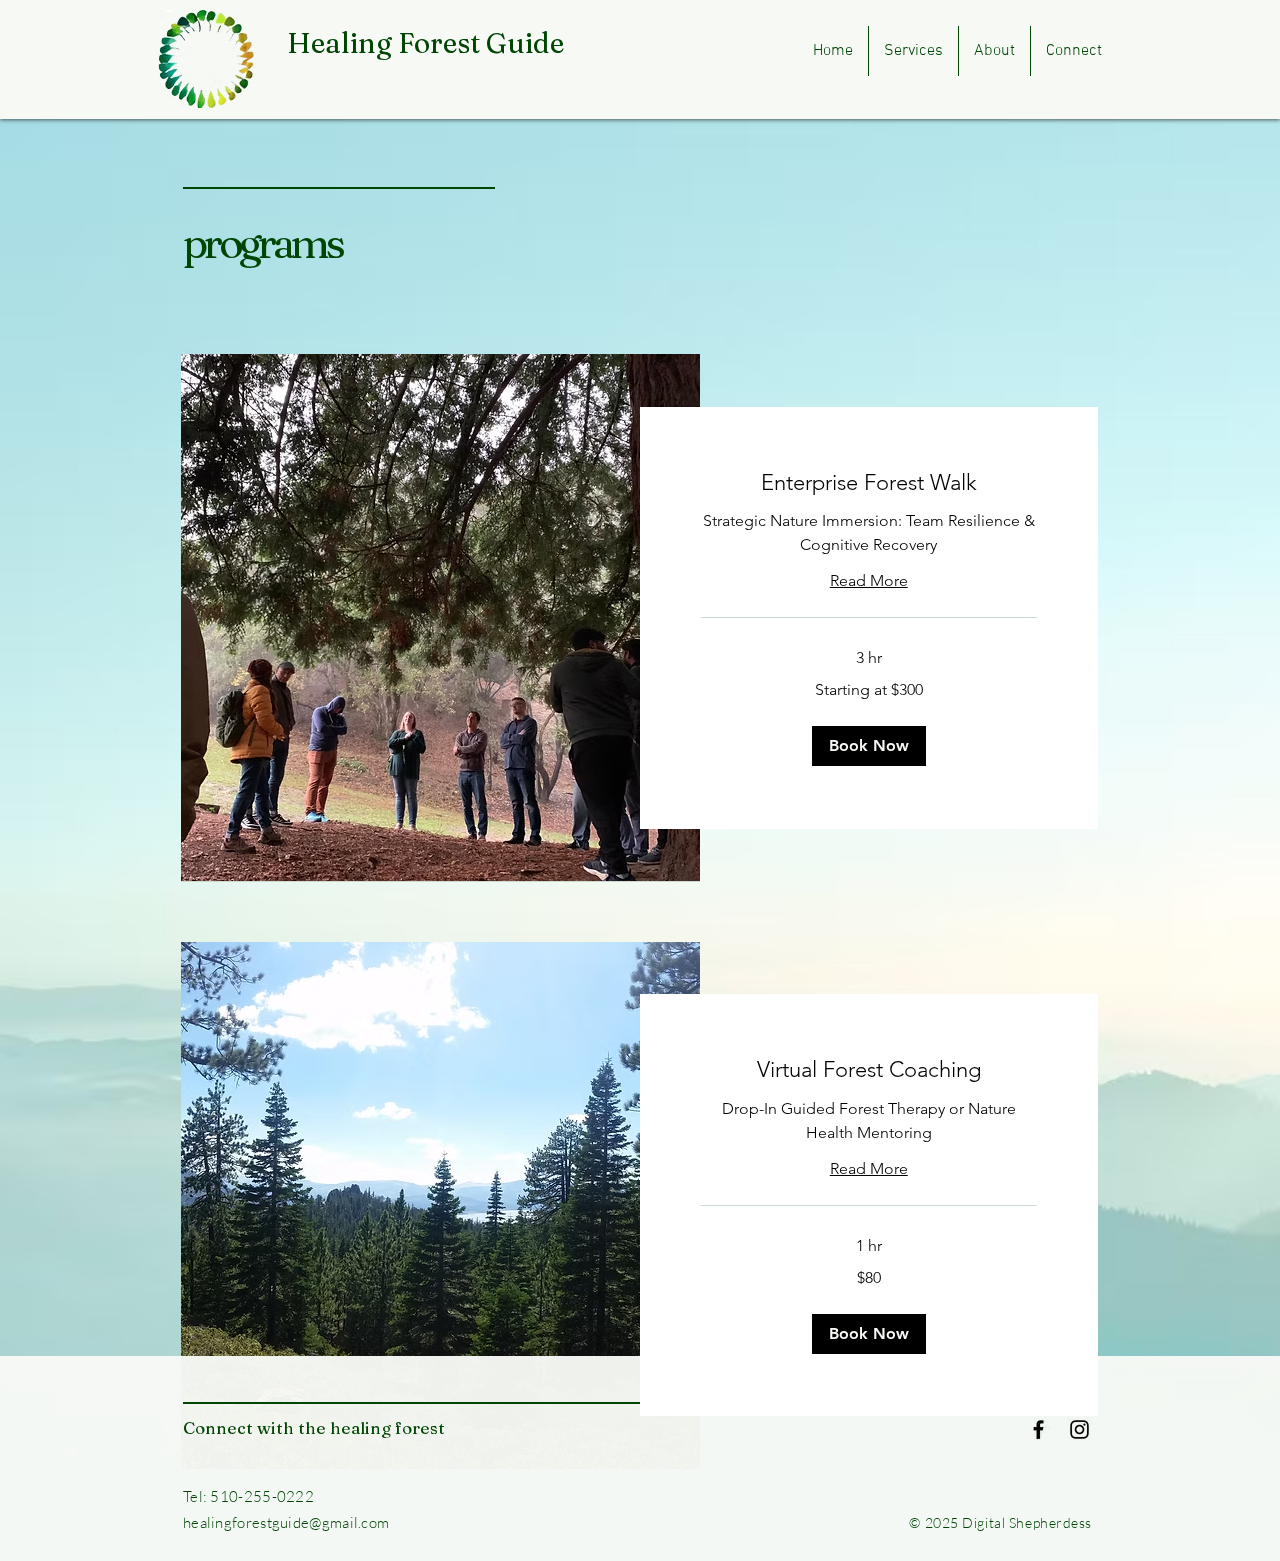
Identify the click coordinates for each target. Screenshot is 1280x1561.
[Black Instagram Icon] (1079, 1429)
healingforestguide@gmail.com (286, 1522)
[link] (869, 482)
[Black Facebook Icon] (1038, 1429)
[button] (869, 746)
